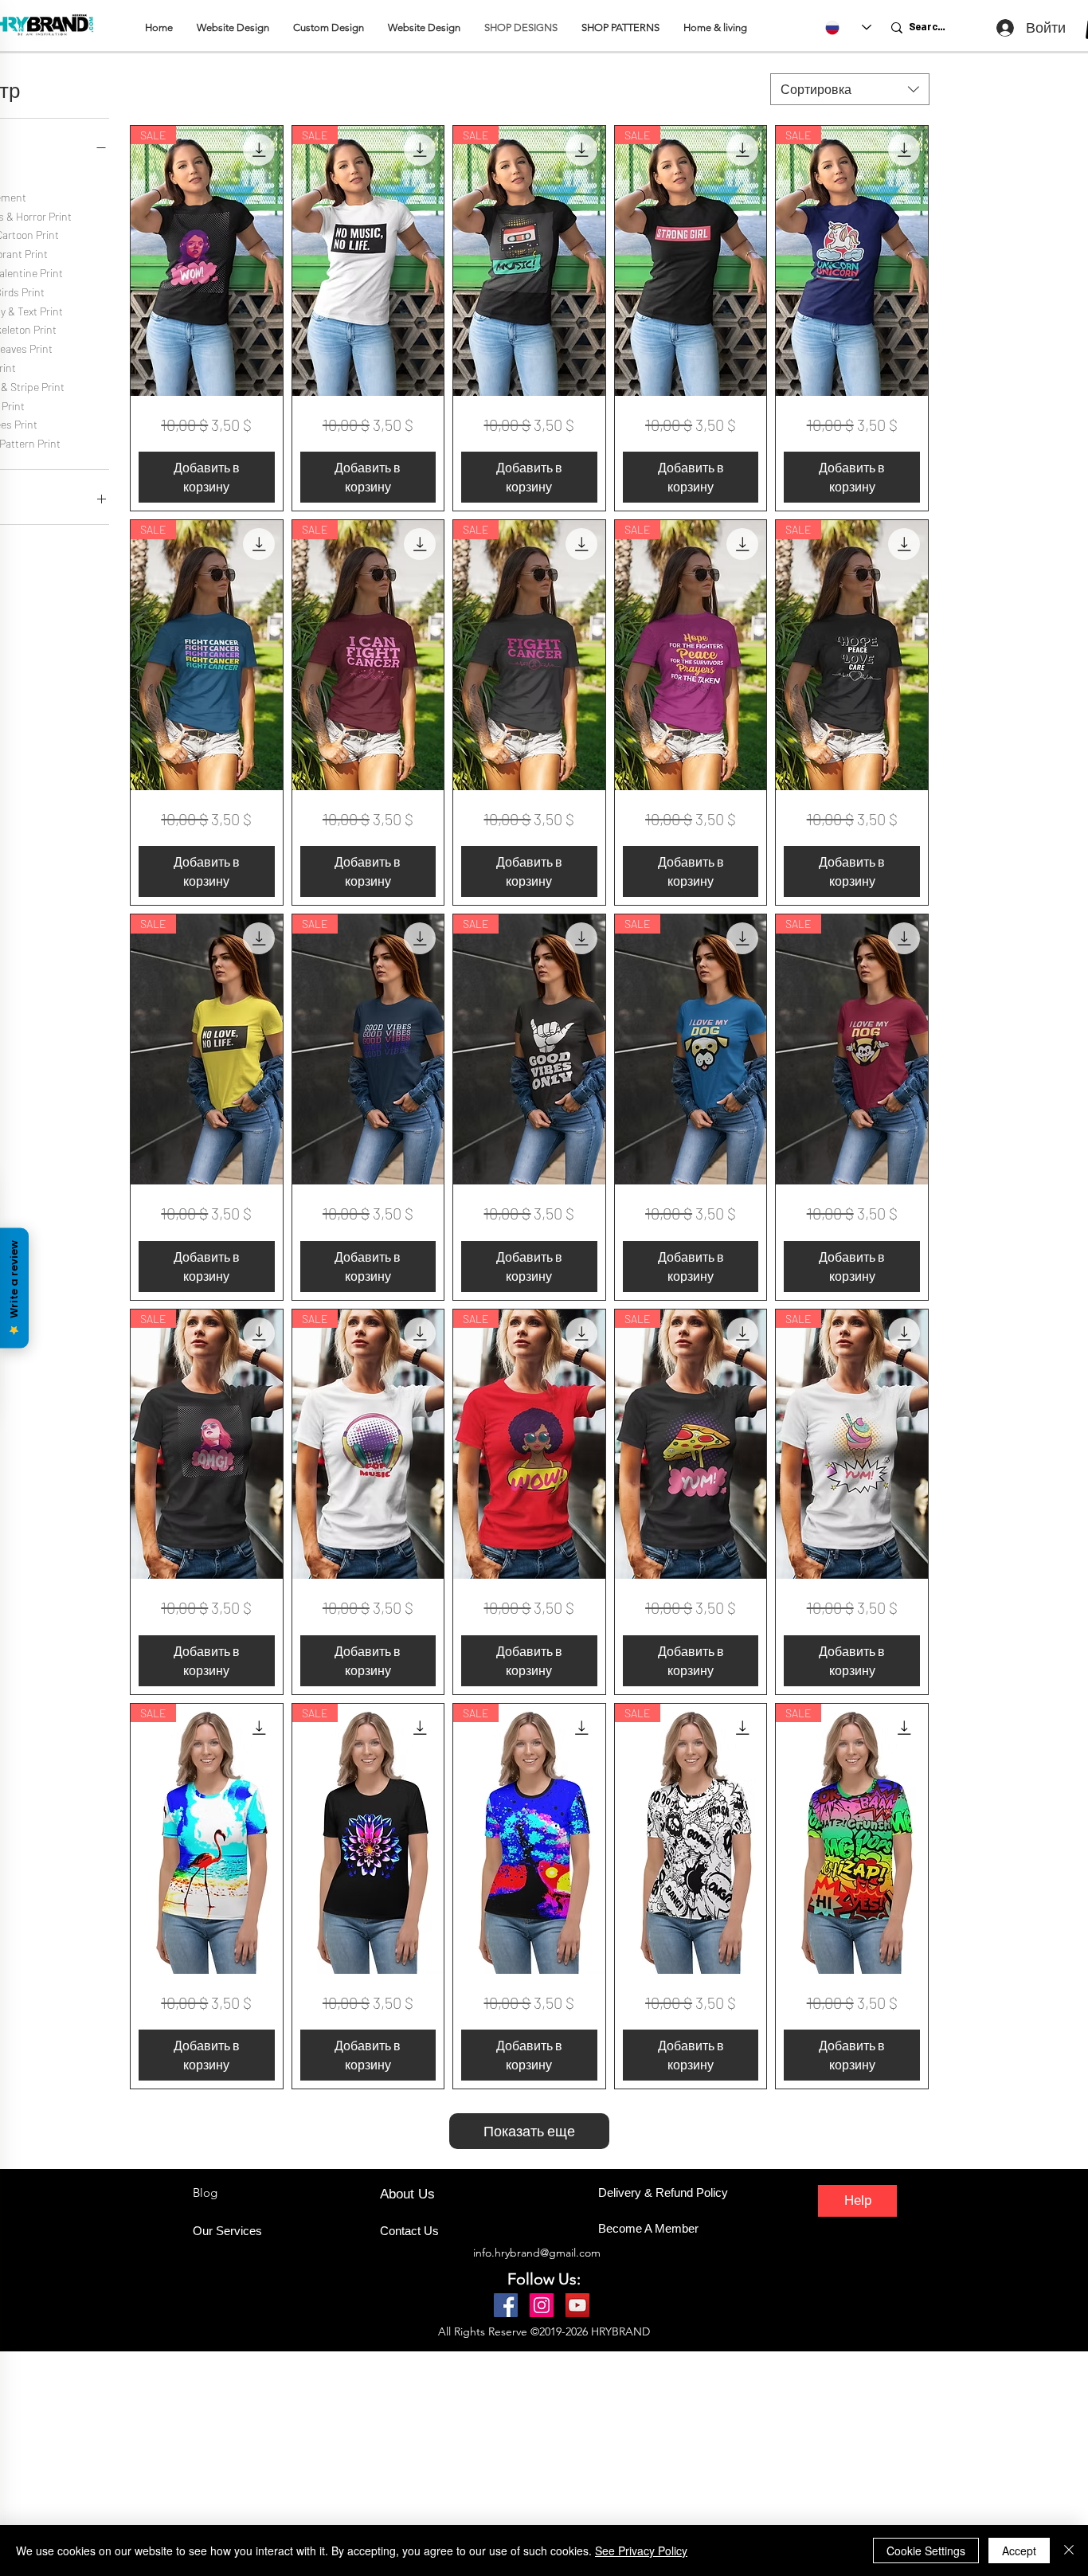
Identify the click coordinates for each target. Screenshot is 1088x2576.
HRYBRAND (620, 2331)
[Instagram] (542, 2305)
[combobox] (850, 89)
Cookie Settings (926, 2551)
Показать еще (529, 2131)
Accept (1019, 2551)
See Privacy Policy (641, 2551)
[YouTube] (577, 2305)
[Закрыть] (1069, 2551)
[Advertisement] (478, 2463)
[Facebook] (506, 2305)
